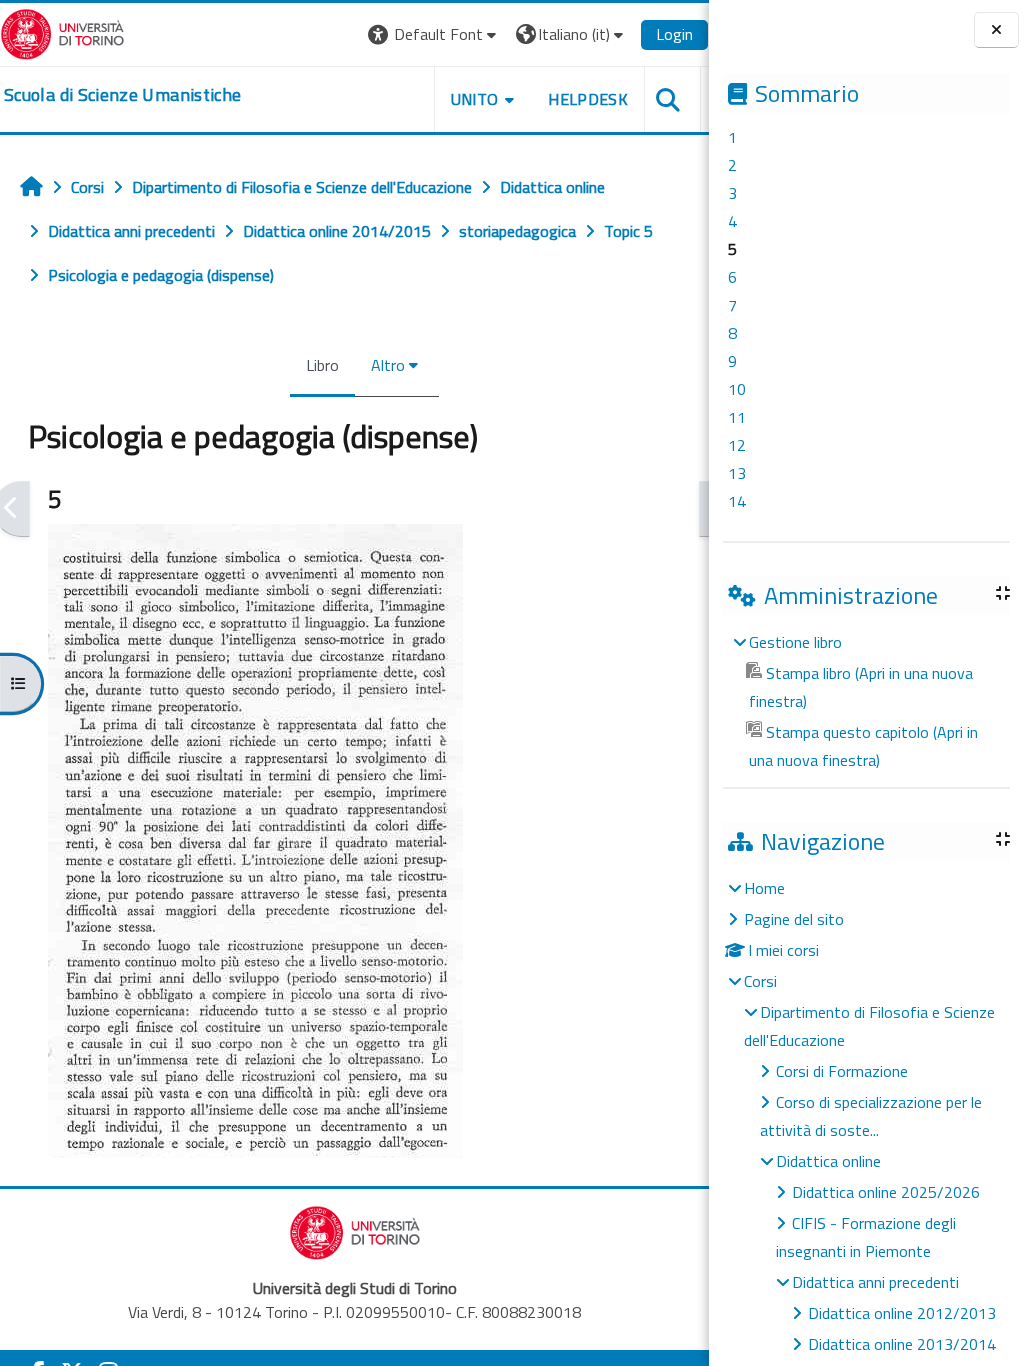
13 (737, 473)
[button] (434, 34)
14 (737, 501)
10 (737, 389)
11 (737, 417)
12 (737, 445)
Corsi (760, 981)
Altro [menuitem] (388, 365)
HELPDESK (588, 99)
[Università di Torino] (62, 32)
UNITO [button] (475, 99)
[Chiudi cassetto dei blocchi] (996, 30)
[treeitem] (866, 701)
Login (674, 34)
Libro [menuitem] (322, 365)
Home (764, 888)
